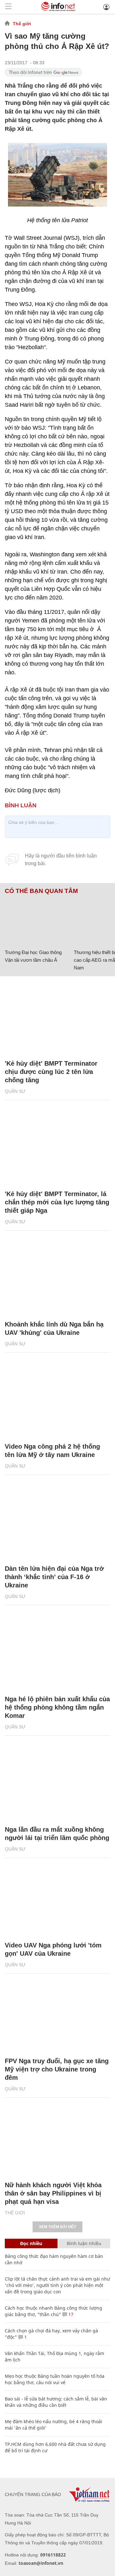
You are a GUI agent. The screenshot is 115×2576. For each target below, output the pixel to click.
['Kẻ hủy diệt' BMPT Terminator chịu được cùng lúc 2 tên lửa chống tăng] (57, 1018)
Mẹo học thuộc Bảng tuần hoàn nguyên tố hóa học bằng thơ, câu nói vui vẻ (55, 2379)
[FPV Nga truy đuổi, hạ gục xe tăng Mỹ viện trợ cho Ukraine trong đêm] (57, 2015)
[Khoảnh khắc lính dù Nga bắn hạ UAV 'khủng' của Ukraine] (57, 1279)
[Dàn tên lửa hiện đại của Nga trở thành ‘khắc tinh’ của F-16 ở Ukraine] (57, 1523)
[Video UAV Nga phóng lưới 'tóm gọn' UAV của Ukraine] (57, 1899)
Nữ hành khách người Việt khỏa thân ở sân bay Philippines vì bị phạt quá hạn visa (53, 2193)
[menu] (8, 7)
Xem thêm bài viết (57, 2227)
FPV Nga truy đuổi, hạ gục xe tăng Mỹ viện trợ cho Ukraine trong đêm (57, 2069)
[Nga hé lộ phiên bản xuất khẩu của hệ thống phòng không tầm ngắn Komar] (57, 1653)
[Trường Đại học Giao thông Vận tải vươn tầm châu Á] (37, 920)
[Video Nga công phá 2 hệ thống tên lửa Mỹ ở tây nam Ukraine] (57, 1401)
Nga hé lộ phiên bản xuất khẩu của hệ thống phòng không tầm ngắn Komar (57, 1707)
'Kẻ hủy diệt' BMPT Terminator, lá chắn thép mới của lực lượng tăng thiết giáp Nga (57, 1202)
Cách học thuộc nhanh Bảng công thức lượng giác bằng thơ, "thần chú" (54, 2311)
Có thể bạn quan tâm (41, 891)
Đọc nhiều (31, 2243)
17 (70, 2314)
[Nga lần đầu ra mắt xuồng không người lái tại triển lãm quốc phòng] (57, 1784)
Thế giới (22, 24)
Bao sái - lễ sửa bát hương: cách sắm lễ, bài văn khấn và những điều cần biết (56, 2402)
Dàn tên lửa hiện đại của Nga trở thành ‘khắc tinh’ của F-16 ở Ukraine (54, 1577)
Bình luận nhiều (84, 2243)
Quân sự (15, 1091)
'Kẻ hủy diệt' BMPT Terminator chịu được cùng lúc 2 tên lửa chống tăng (51, 1072)
